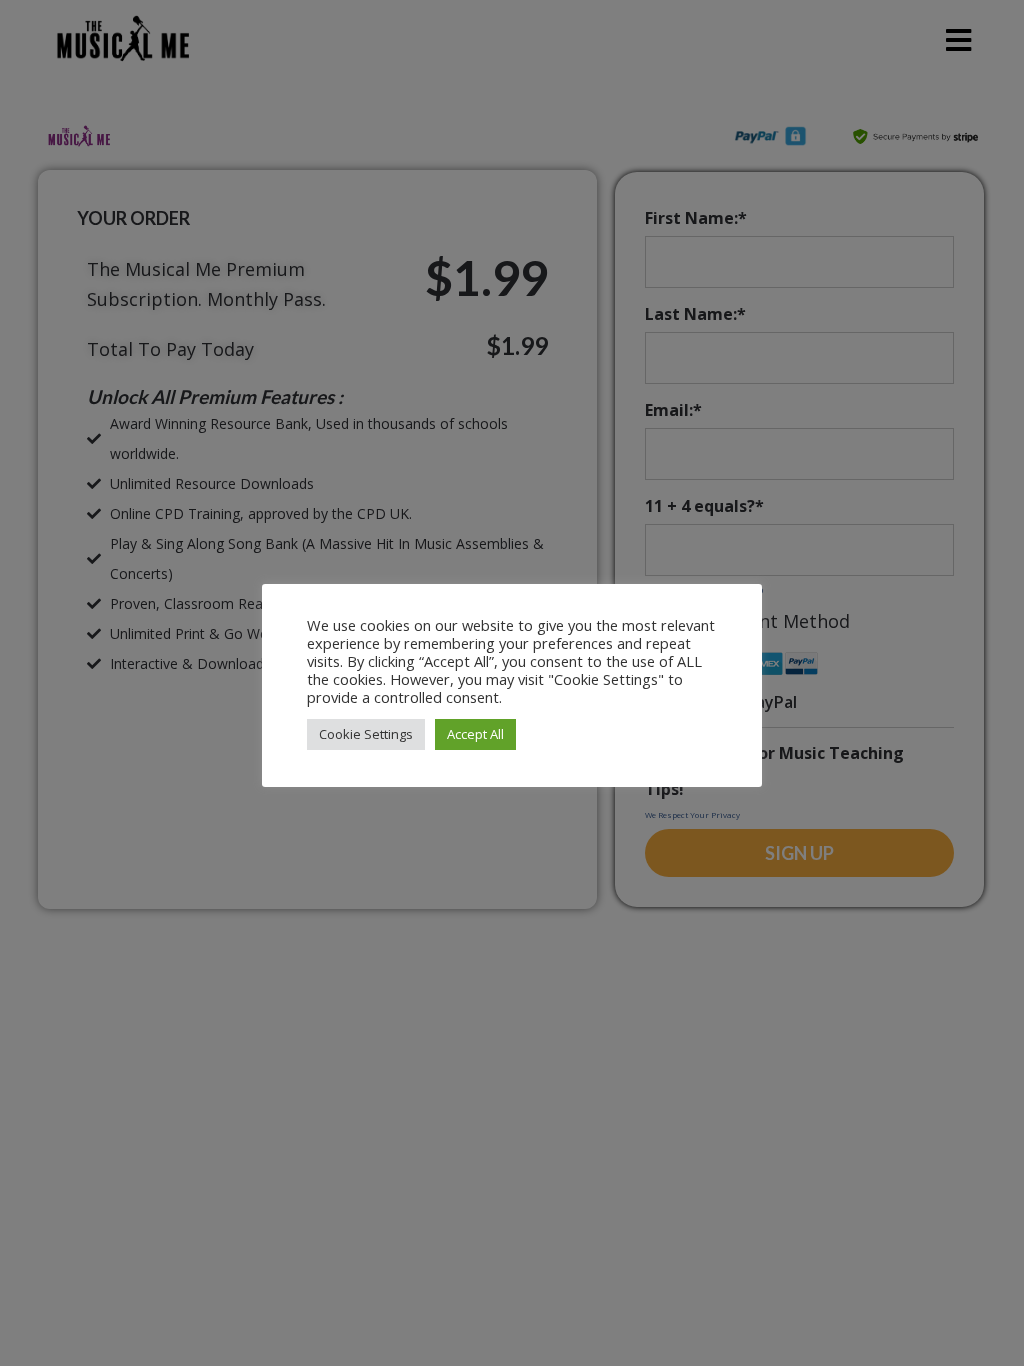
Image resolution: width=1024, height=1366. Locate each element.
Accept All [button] (475, 734)
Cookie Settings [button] (366, 734)
